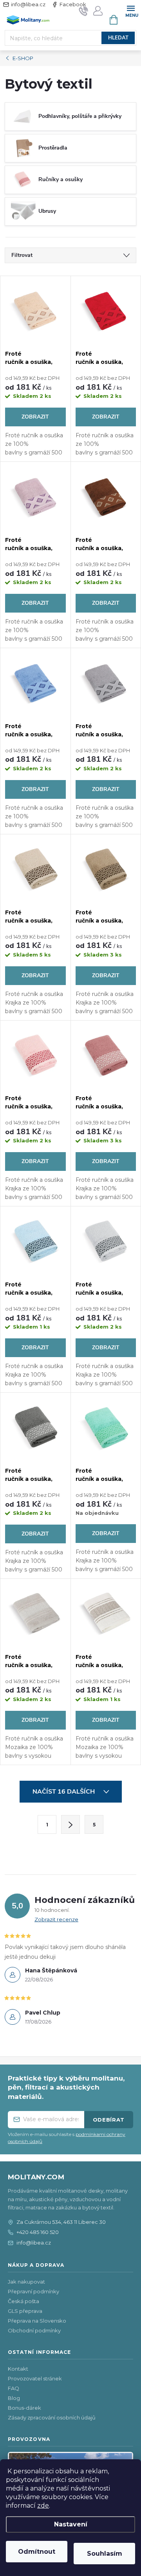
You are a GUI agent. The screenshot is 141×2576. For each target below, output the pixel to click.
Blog (14, 2398)
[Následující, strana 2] (70, 1824)
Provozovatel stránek (35, 2378)
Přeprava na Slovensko (37, 2321)
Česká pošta (23, 2301)
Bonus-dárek (24, 2408)
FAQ (14, 2388)
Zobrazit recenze (56, 1919)
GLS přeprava (25, 2311)
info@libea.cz (28, 4)
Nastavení (71, 2524)
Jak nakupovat (26, 2282)
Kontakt (18, 2369)
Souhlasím (105, 2554)
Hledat (118, 38)
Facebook (73, 4)
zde (43, 2506)
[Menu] (131, 10)
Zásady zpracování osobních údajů (52, 2417)
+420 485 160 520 (38, 2232)
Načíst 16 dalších (64, 1792)
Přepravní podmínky (33, 2291)
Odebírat (109, 2120)
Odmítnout (37, 2552)
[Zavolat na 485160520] (84, 11)
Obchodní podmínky (34, 2330)
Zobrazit (35, 417)
